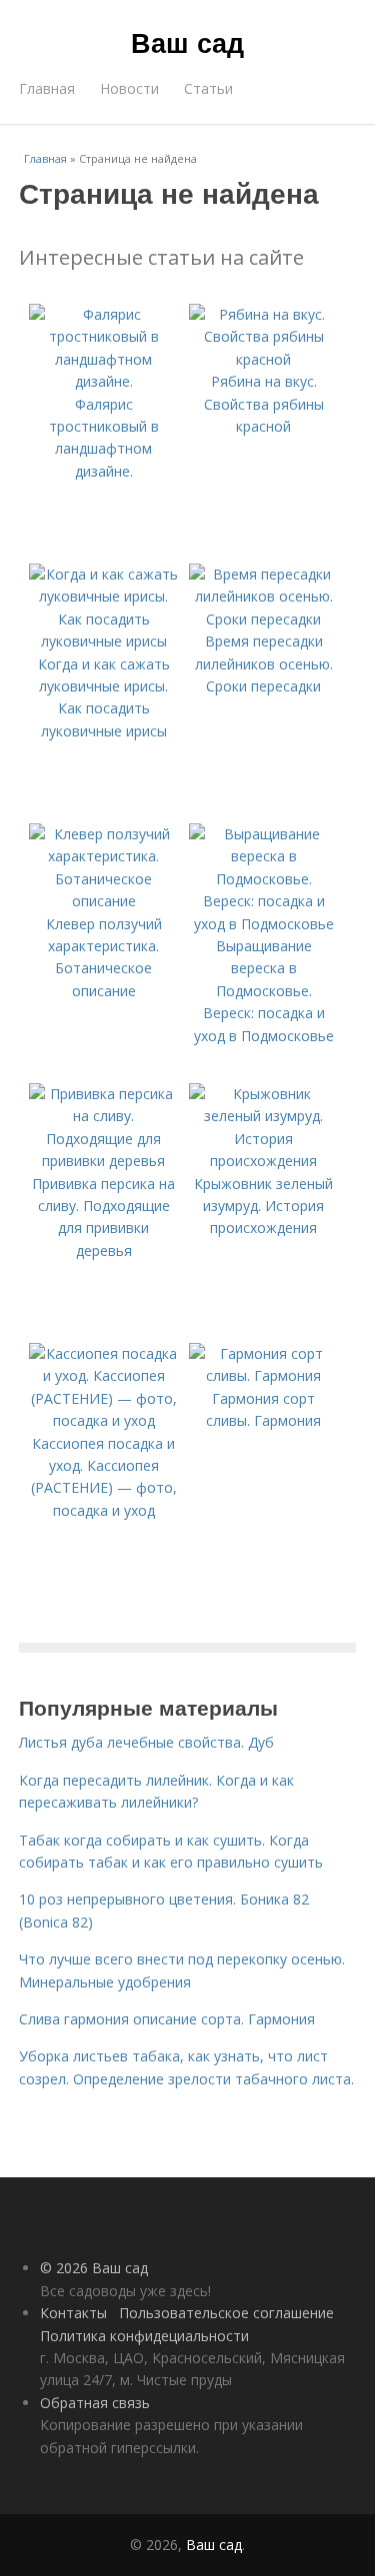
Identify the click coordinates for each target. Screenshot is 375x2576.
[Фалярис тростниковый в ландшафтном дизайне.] (104, 381)
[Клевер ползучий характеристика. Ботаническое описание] (104, 901)
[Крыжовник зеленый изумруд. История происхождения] (264, 1161)
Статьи (208, 88)
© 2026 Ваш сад (94, 2268)
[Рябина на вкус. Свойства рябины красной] (264, 359)
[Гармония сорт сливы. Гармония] (264, 1375)
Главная (47, 88)
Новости (129, 88)
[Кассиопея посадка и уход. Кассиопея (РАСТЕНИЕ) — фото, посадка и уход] (104, 1420)
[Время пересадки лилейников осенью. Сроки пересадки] (264, 619)
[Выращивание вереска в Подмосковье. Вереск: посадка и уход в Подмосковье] (264, 924)
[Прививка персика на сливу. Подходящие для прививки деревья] (104, 1161)
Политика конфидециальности (144, 2336)
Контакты (73, 2313)
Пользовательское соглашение (226, 2313)
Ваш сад (187, 42)
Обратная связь (95, 2403)
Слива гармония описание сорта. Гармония (167, 2019)
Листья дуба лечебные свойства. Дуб (146, 1742)
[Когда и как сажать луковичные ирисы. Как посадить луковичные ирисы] (104, 641)
